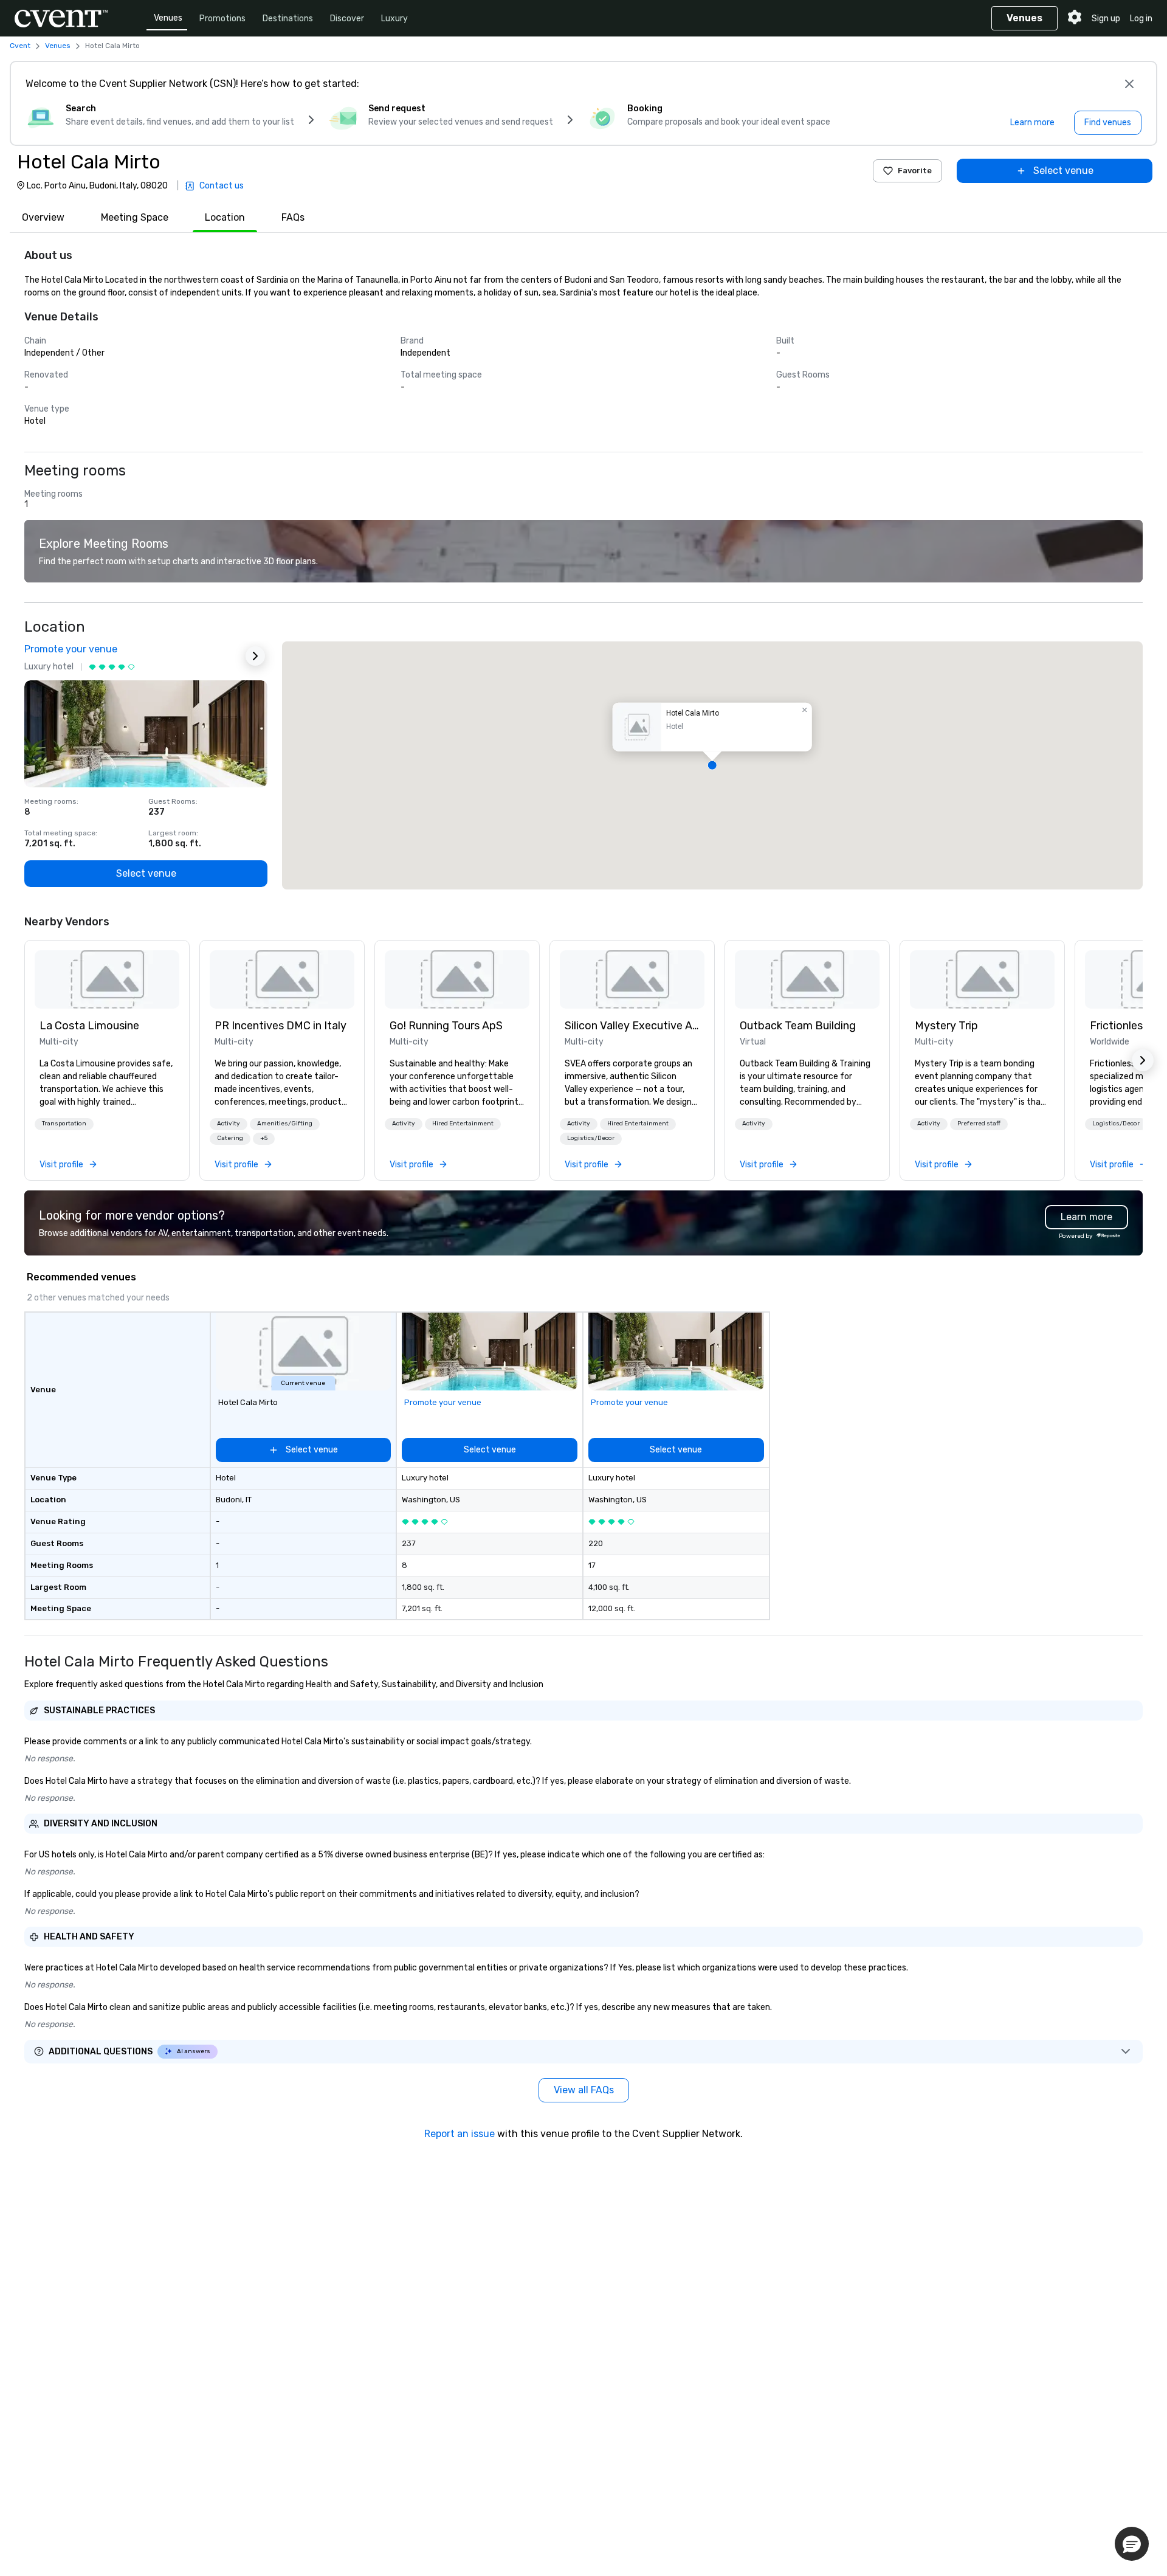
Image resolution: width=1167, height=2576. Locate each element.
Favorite (915, 171)
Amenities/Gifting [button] (285, 1124)
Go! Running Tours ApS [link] (446, 1026)
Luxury (394, 19)
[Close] (1129, 84)
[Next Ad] (255, 656)
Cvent (20, 46)
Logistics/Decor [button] (591, 1138)
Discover (347, 19)
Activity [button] (229, 1124)
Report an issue (460, 2134)
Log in (1141, 19)
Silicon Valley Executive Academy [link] (632, 1026)
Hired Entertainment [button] (463, 1124)
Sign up (1106, 19)
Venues (168, 18)
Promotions (222, 19)
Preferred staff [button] (979, 1124)
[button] (712, 765)
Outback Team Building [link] (798, 1026)
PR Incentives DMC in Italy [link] (281, 1026)
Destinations (288, 19)
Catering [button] (230, 1138)
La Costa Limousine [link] (89, 1026)
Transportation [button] (64, 1124)
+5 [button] (264, 1138)
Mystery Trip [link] (946, 1026)
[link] (107, 979)
